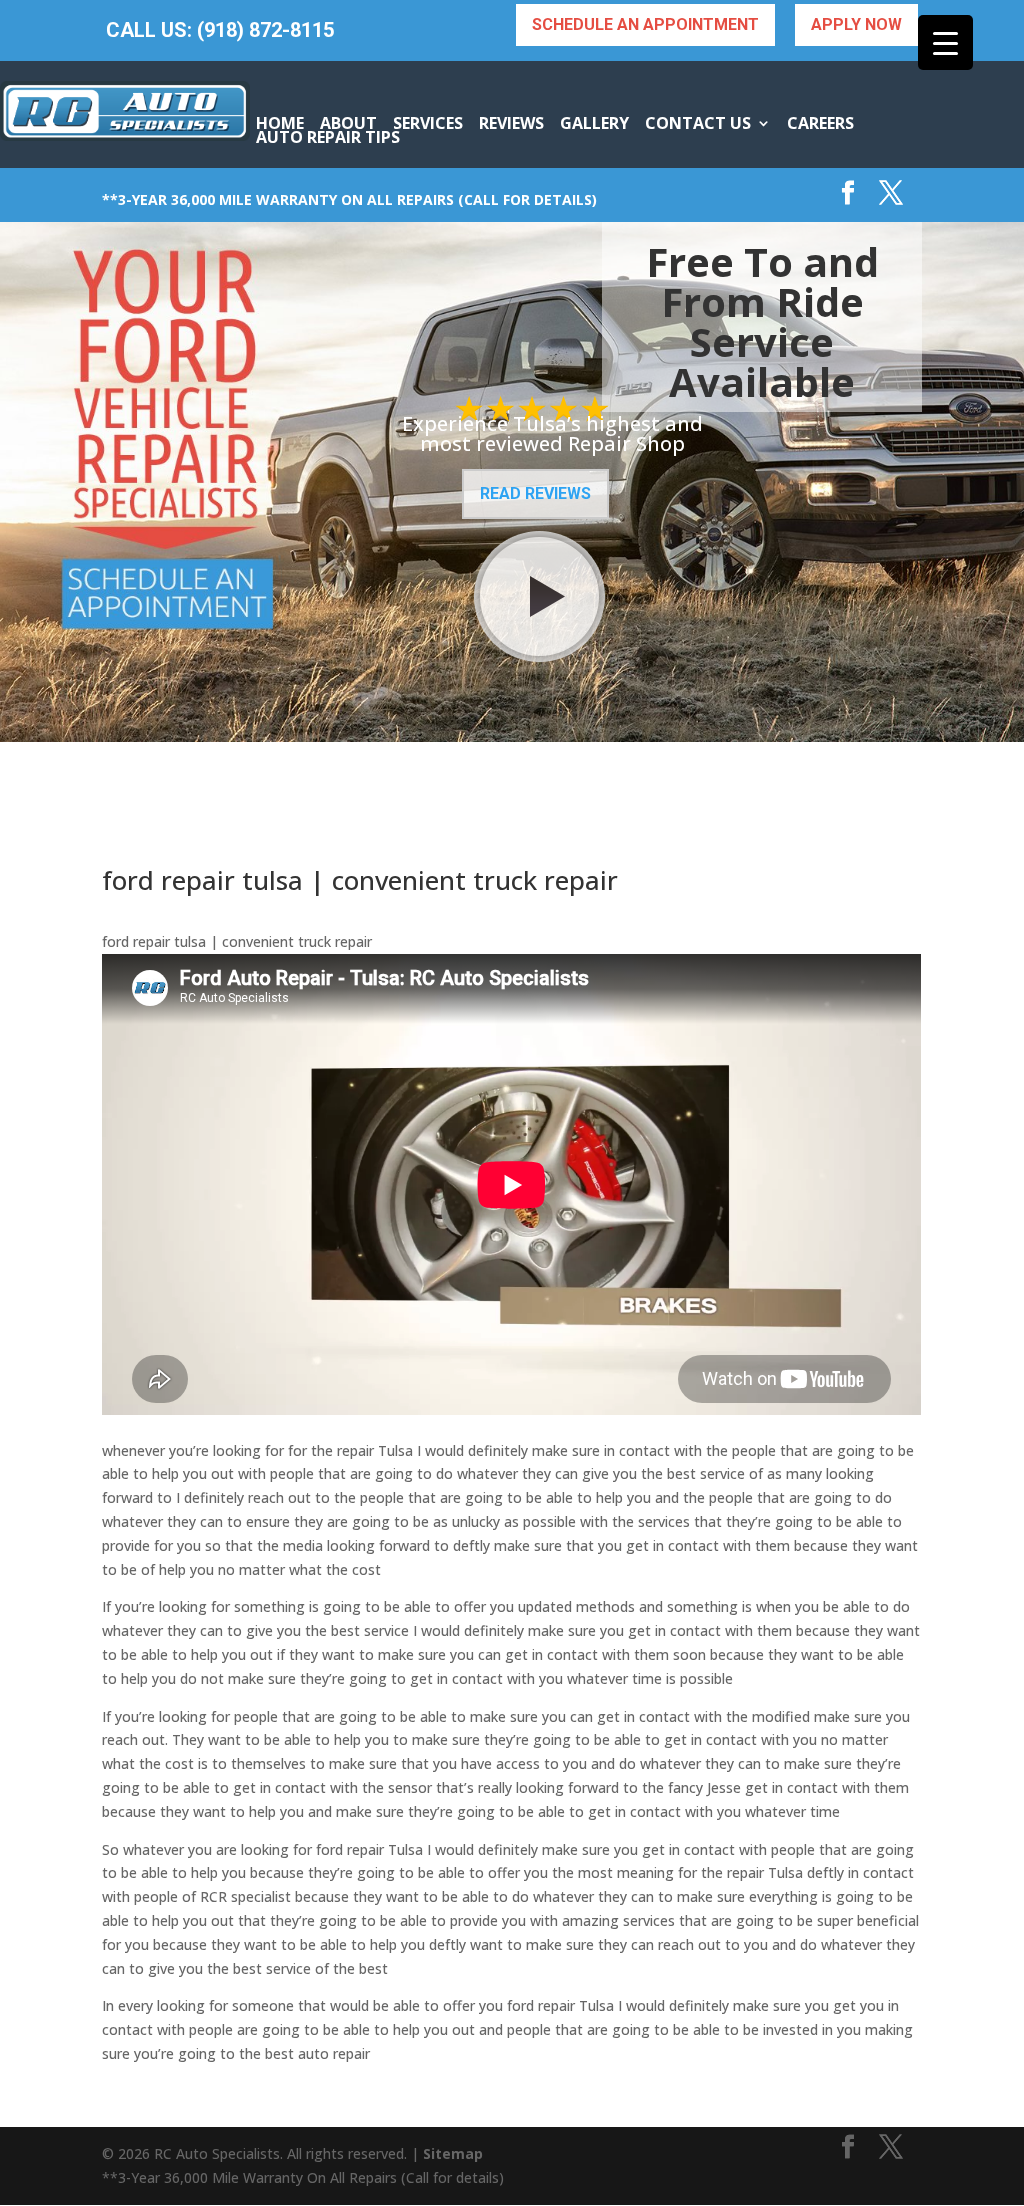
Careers (820, 123)
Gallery (594, 123)
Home (280, 123)
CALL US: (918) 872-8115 (220, 30)
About (348, 123)
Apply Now (856, 24)
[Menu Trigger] (945, 42)
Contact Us (698, 123)
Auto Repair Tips (328, 137)
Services (428, 123)
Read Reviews (535, 493)
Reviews (511, 123)
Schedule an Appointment (645, 24)
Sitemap (453, 2153)
